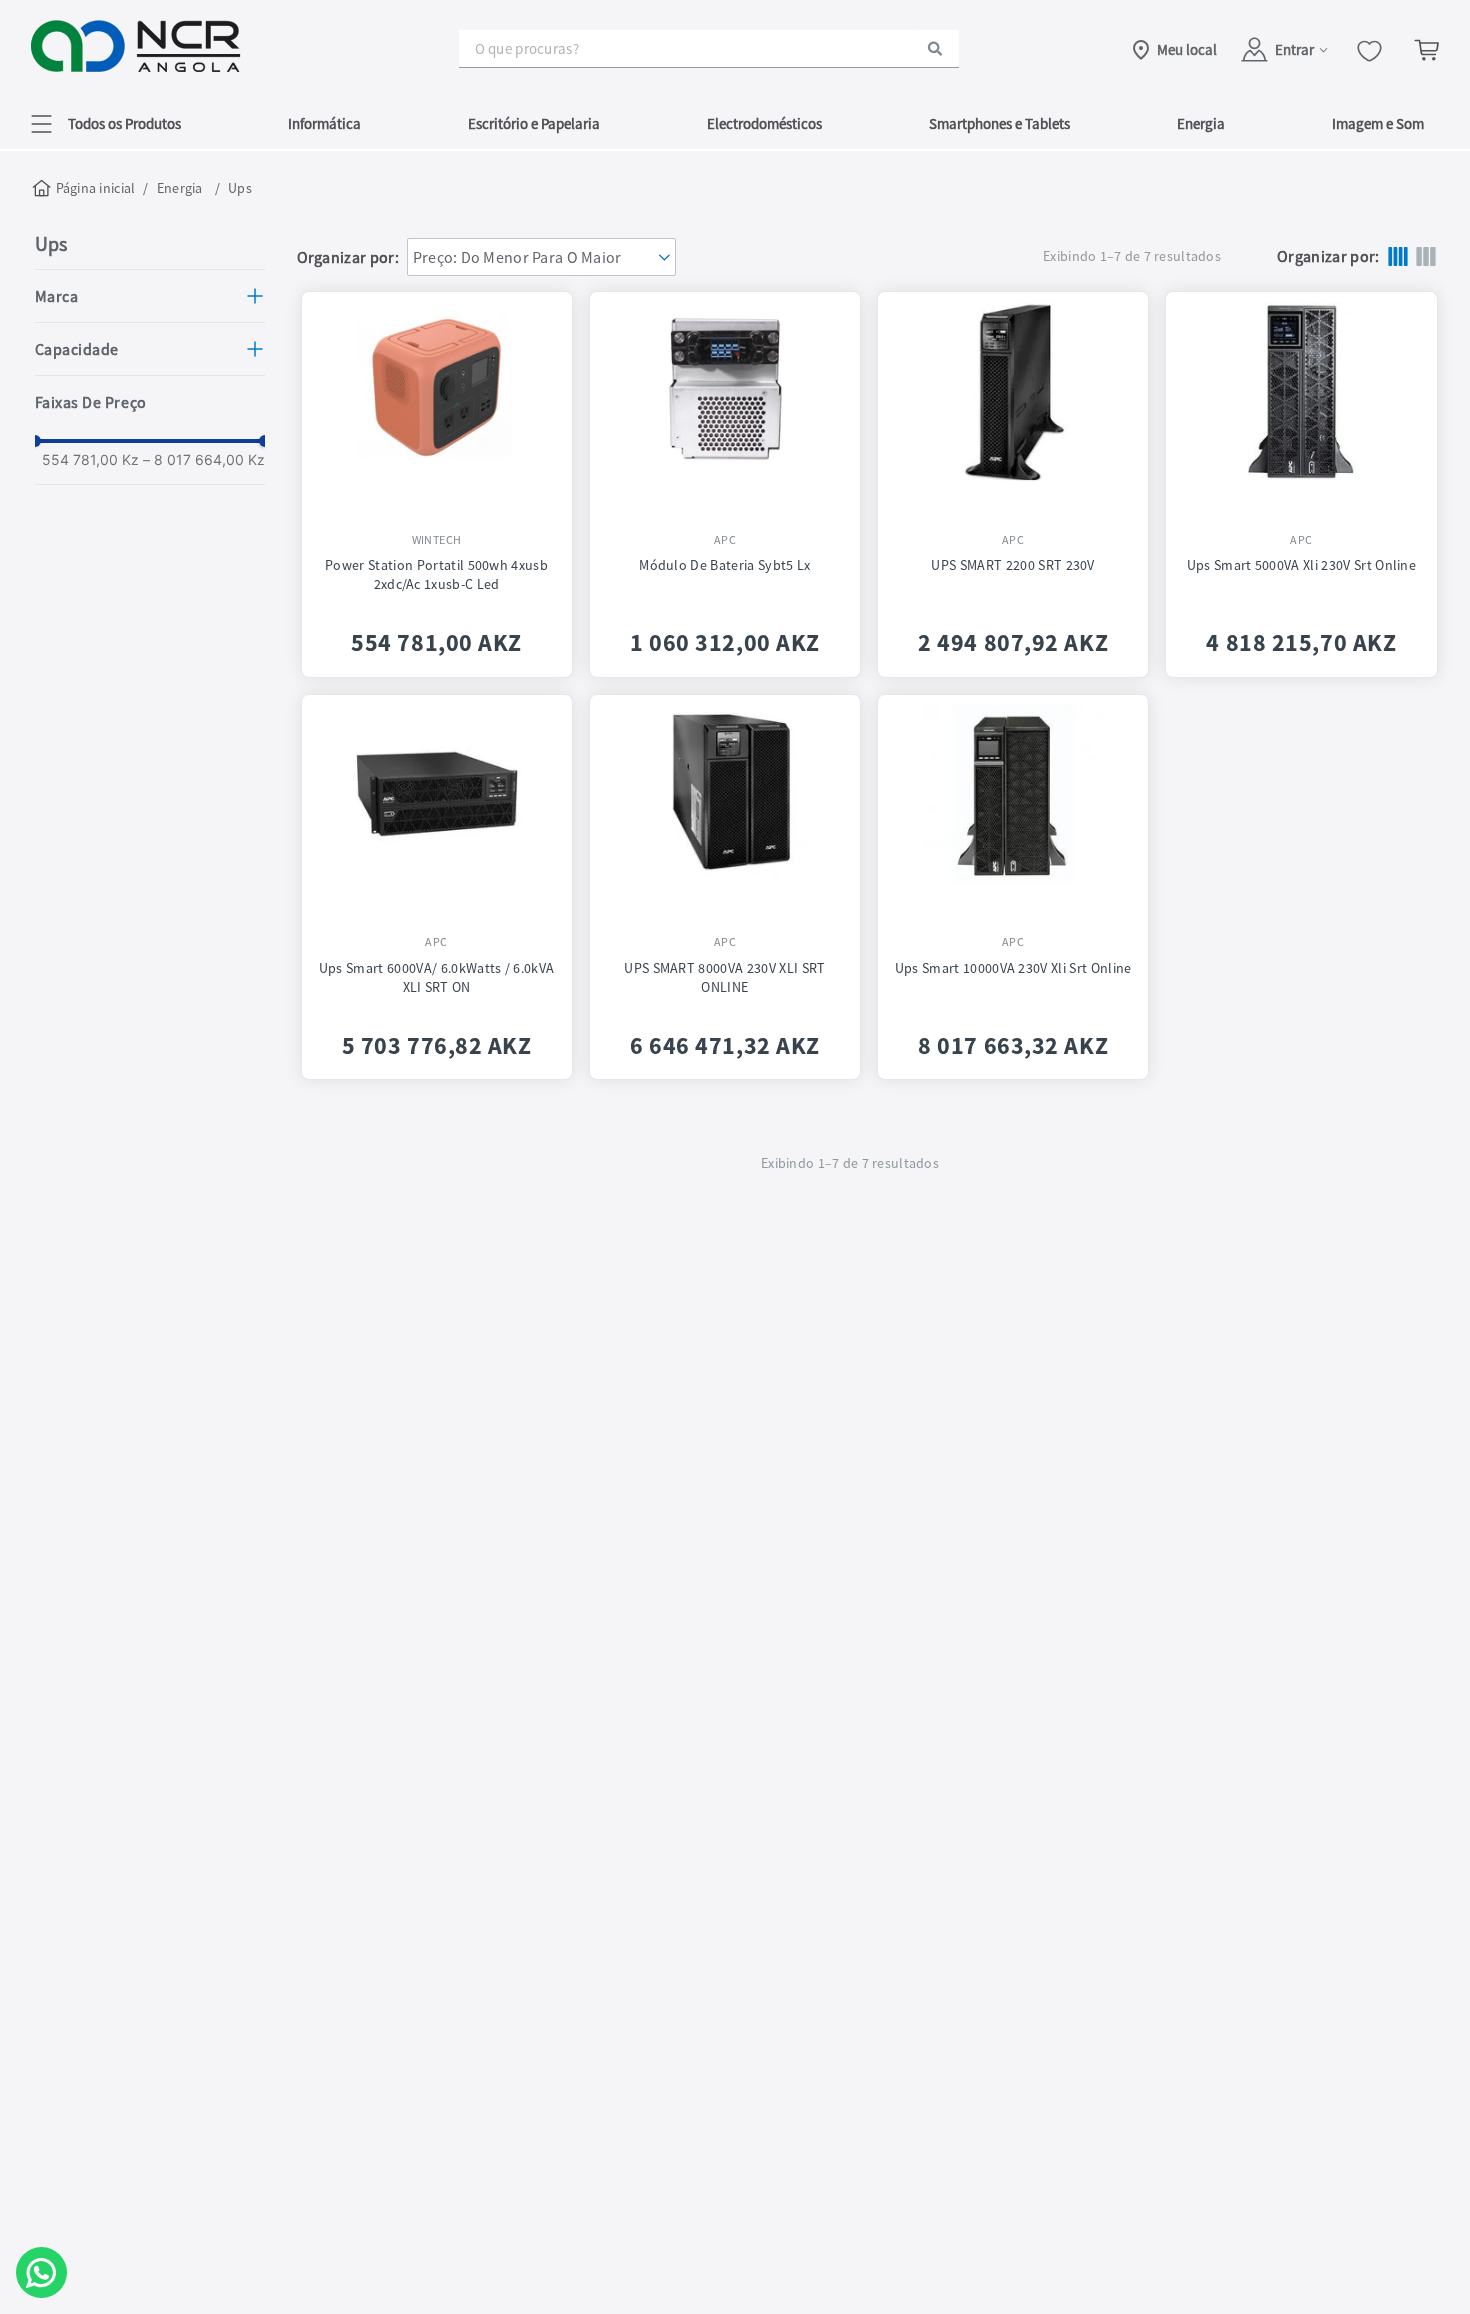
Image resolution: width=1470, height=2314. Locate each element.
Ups (240, 188)
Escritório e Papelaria (534, 123)
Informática (324, 123)
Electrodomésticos (764, 123)
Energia (1201, 123)
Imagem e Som (1378, 123)
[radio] (1398, 256)
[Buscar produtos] (935, 48)
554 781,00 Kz (90, 460)
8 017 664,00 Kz (204, 460)
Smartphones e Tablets (999, 123)
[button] (106, 123)
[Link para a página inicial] (85, 188)
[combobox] (709, 49)
